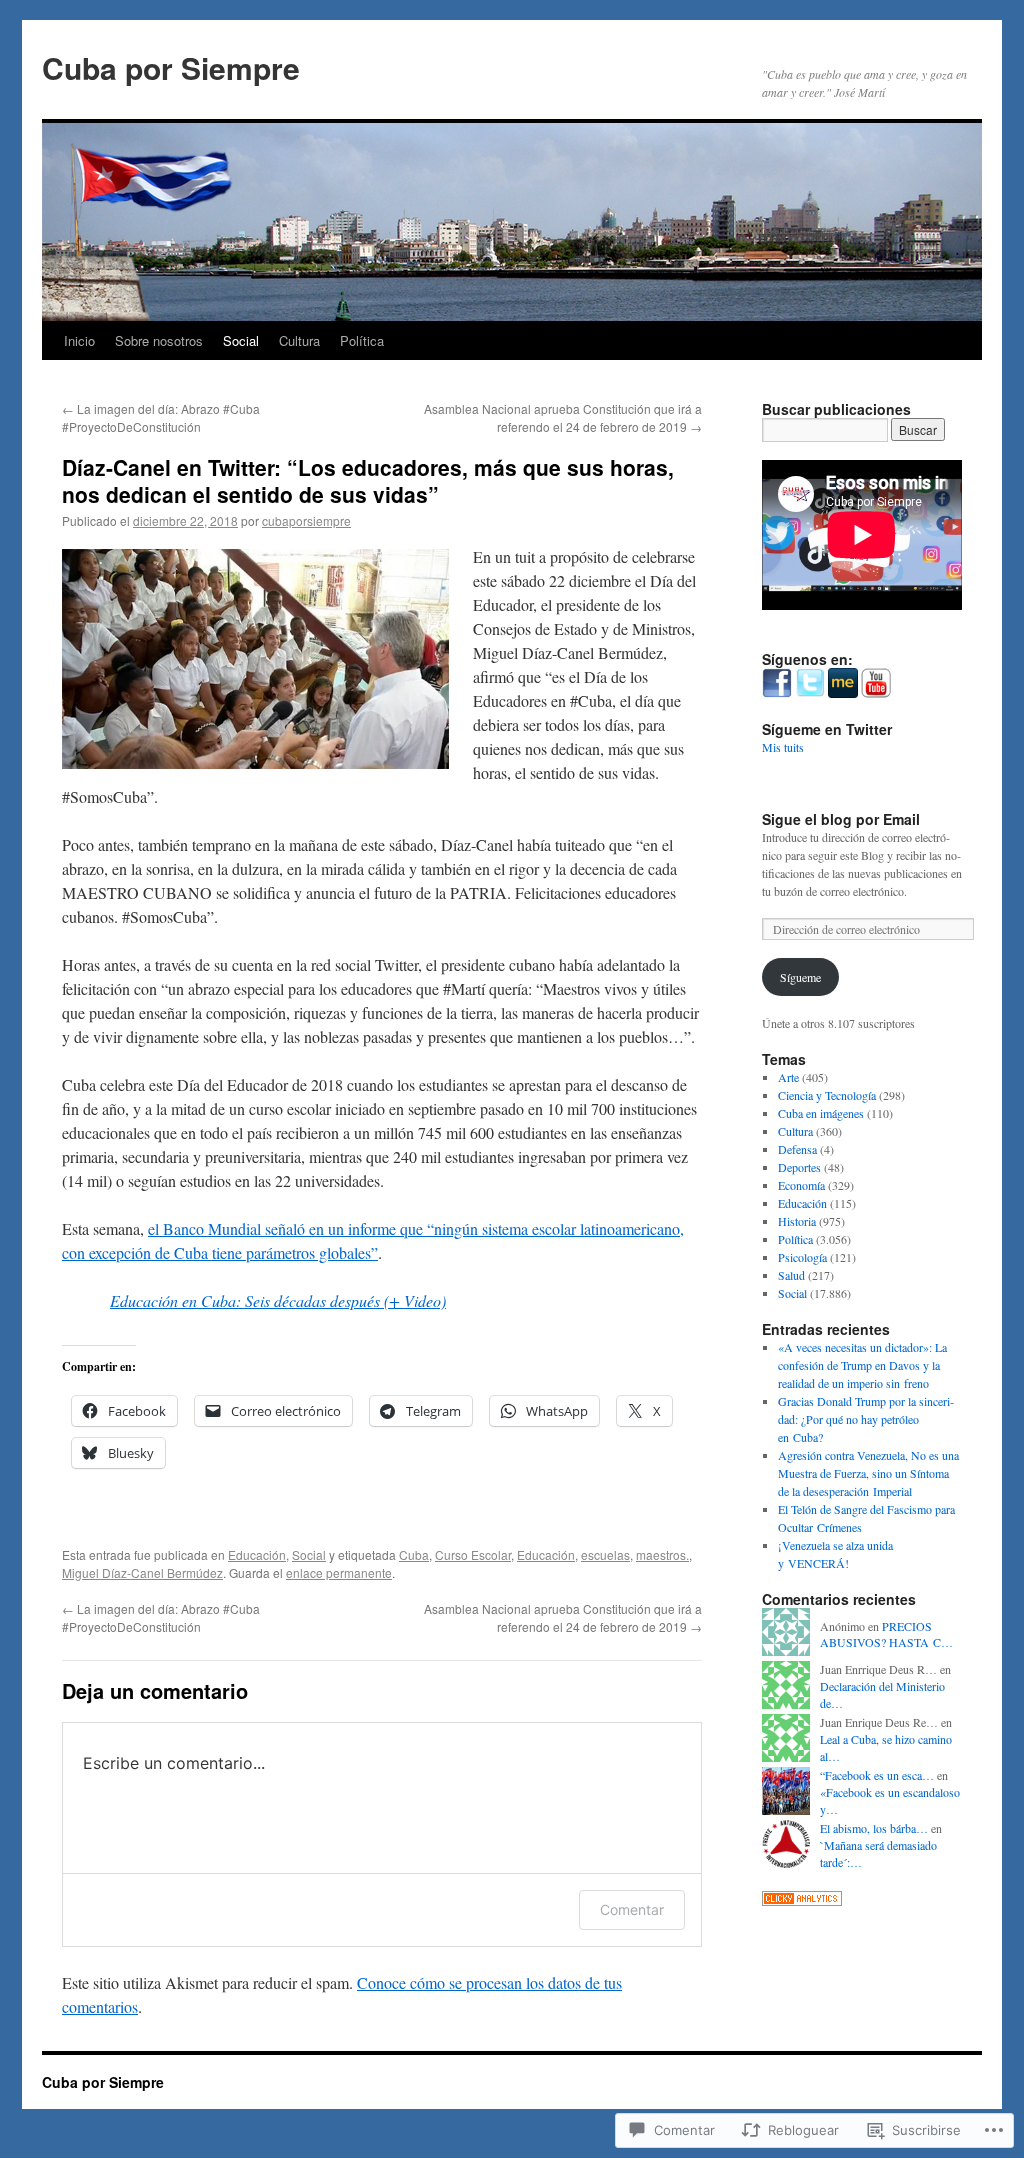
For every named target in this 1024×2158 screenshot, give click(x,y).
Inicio (79, 340)
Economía (801, 1185)
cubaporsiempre (306, 520)
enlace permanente (339, 1572)
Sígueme (800, 977)
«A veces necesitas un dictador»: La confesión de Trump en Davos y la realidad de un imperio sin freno (862, 1365)
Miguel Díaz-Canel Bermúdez (142, 1572)
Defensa (797, 1149)
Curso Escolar (473, 1554)
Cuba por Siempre (171, 67)
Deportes (799, 1167)
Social (241, 340)
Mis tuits (783, 747)
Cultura (299, 340)
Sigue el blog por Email (841, 819)
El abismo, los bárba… (874, 1828)
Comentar (632, 1909)
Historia (797, 1221)
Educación (257, 1554)
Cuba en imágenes (821, 1113)
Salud (791, 1275)
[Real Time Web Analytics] (802, 1901)
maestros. (662, 1554)
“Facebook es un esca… (877, 1775)
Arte (788, 1077)
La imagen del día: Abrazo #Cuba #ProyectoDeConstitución (161, 417)
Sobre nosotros (159, 340)
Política (362, 340)
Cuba (414, 1554)
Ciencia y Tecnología (827, 1095)
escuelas (605, 1554)
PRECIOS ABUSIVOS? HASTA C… (886, 1634)
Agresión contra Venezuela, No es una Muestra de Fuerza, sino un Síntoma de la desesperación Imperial (868, 1473)
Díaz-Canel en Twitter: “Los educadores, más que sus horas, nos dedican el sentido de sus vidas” (368, 480)
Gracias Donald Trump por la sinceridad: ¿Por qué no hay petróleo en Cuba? (866, 1419)
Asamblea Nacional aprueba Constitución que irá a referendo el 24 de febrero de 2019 (563, 417)
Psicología (802, 1257)
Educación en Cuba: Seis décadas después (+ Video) (278, 1300)
